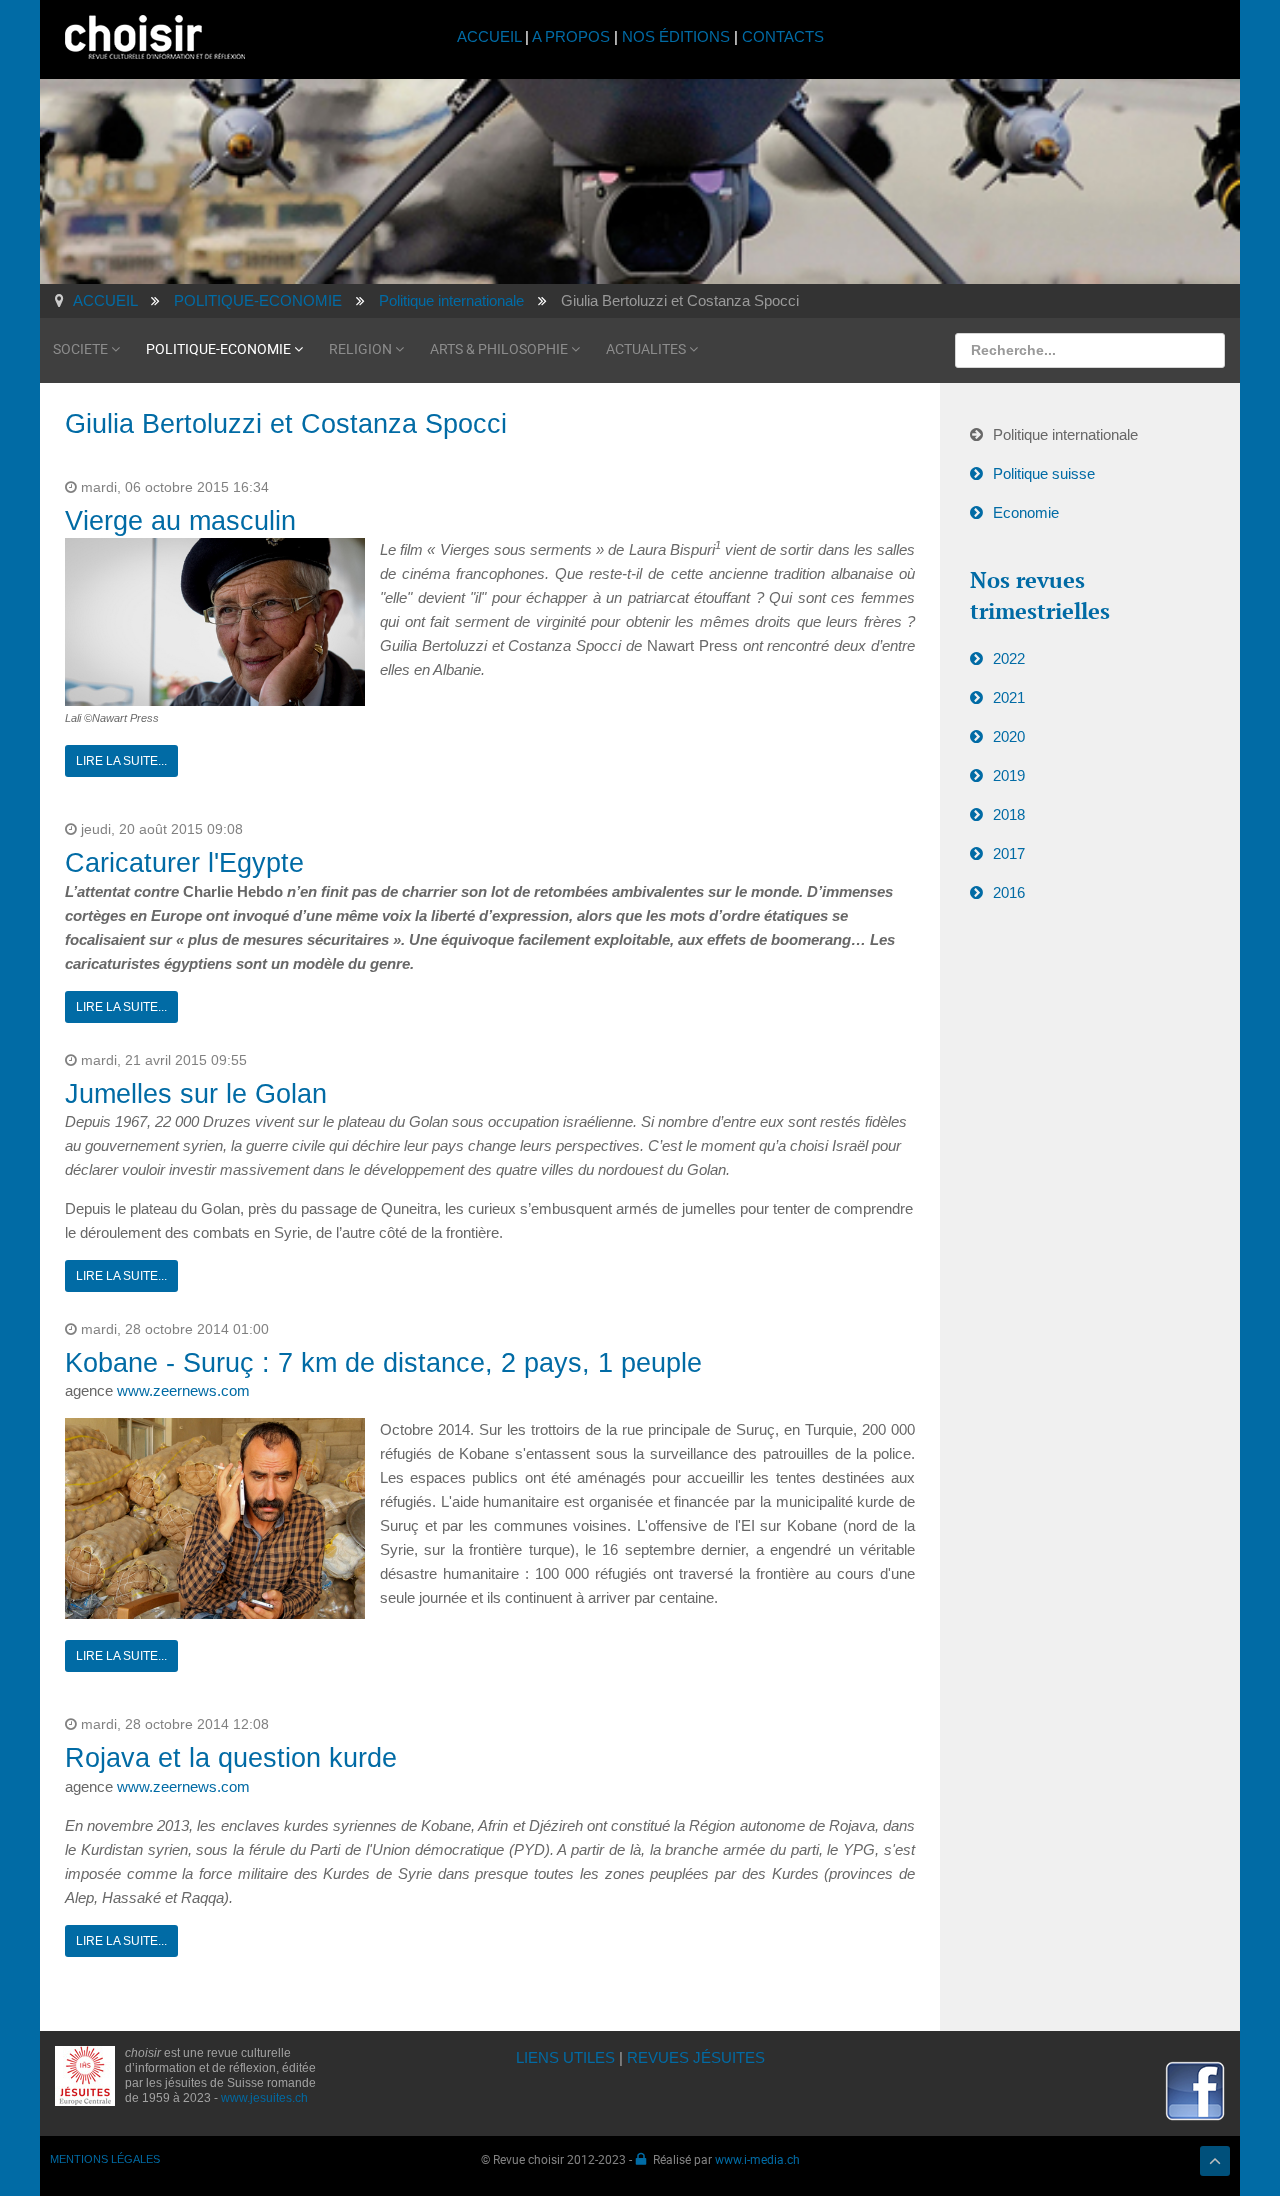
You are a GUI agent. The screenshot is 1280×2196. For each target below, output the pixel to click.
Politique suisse (1044, 473)
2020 (1009, 736)
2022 (1009, 658)
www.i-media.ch (757, 2159)
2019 (1009, 775)
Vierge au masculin (180, 521)
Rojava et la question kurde (231, 1758)
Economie (1026, 512)
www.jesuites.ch (264, 2098)
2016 (1009, 892)
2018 (1009, 814)
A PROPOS (571, 36)
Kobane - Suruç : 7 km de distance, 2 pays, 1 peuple (383, 1363)
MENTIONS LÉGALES (105, 2159)
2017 (1009, 853)
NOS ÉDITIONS (676, 36)
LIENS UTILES (565, 2057)
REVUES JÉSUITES (696, 2057)
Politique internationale (1065, 434)
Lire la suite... (121, 761)
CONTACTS (783, 36)
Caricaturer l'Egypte (184, 863)
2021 (1009, 697)
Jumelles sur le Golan (196, 1094)
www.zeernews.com (183, 1390)
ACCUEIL (491, 36)
